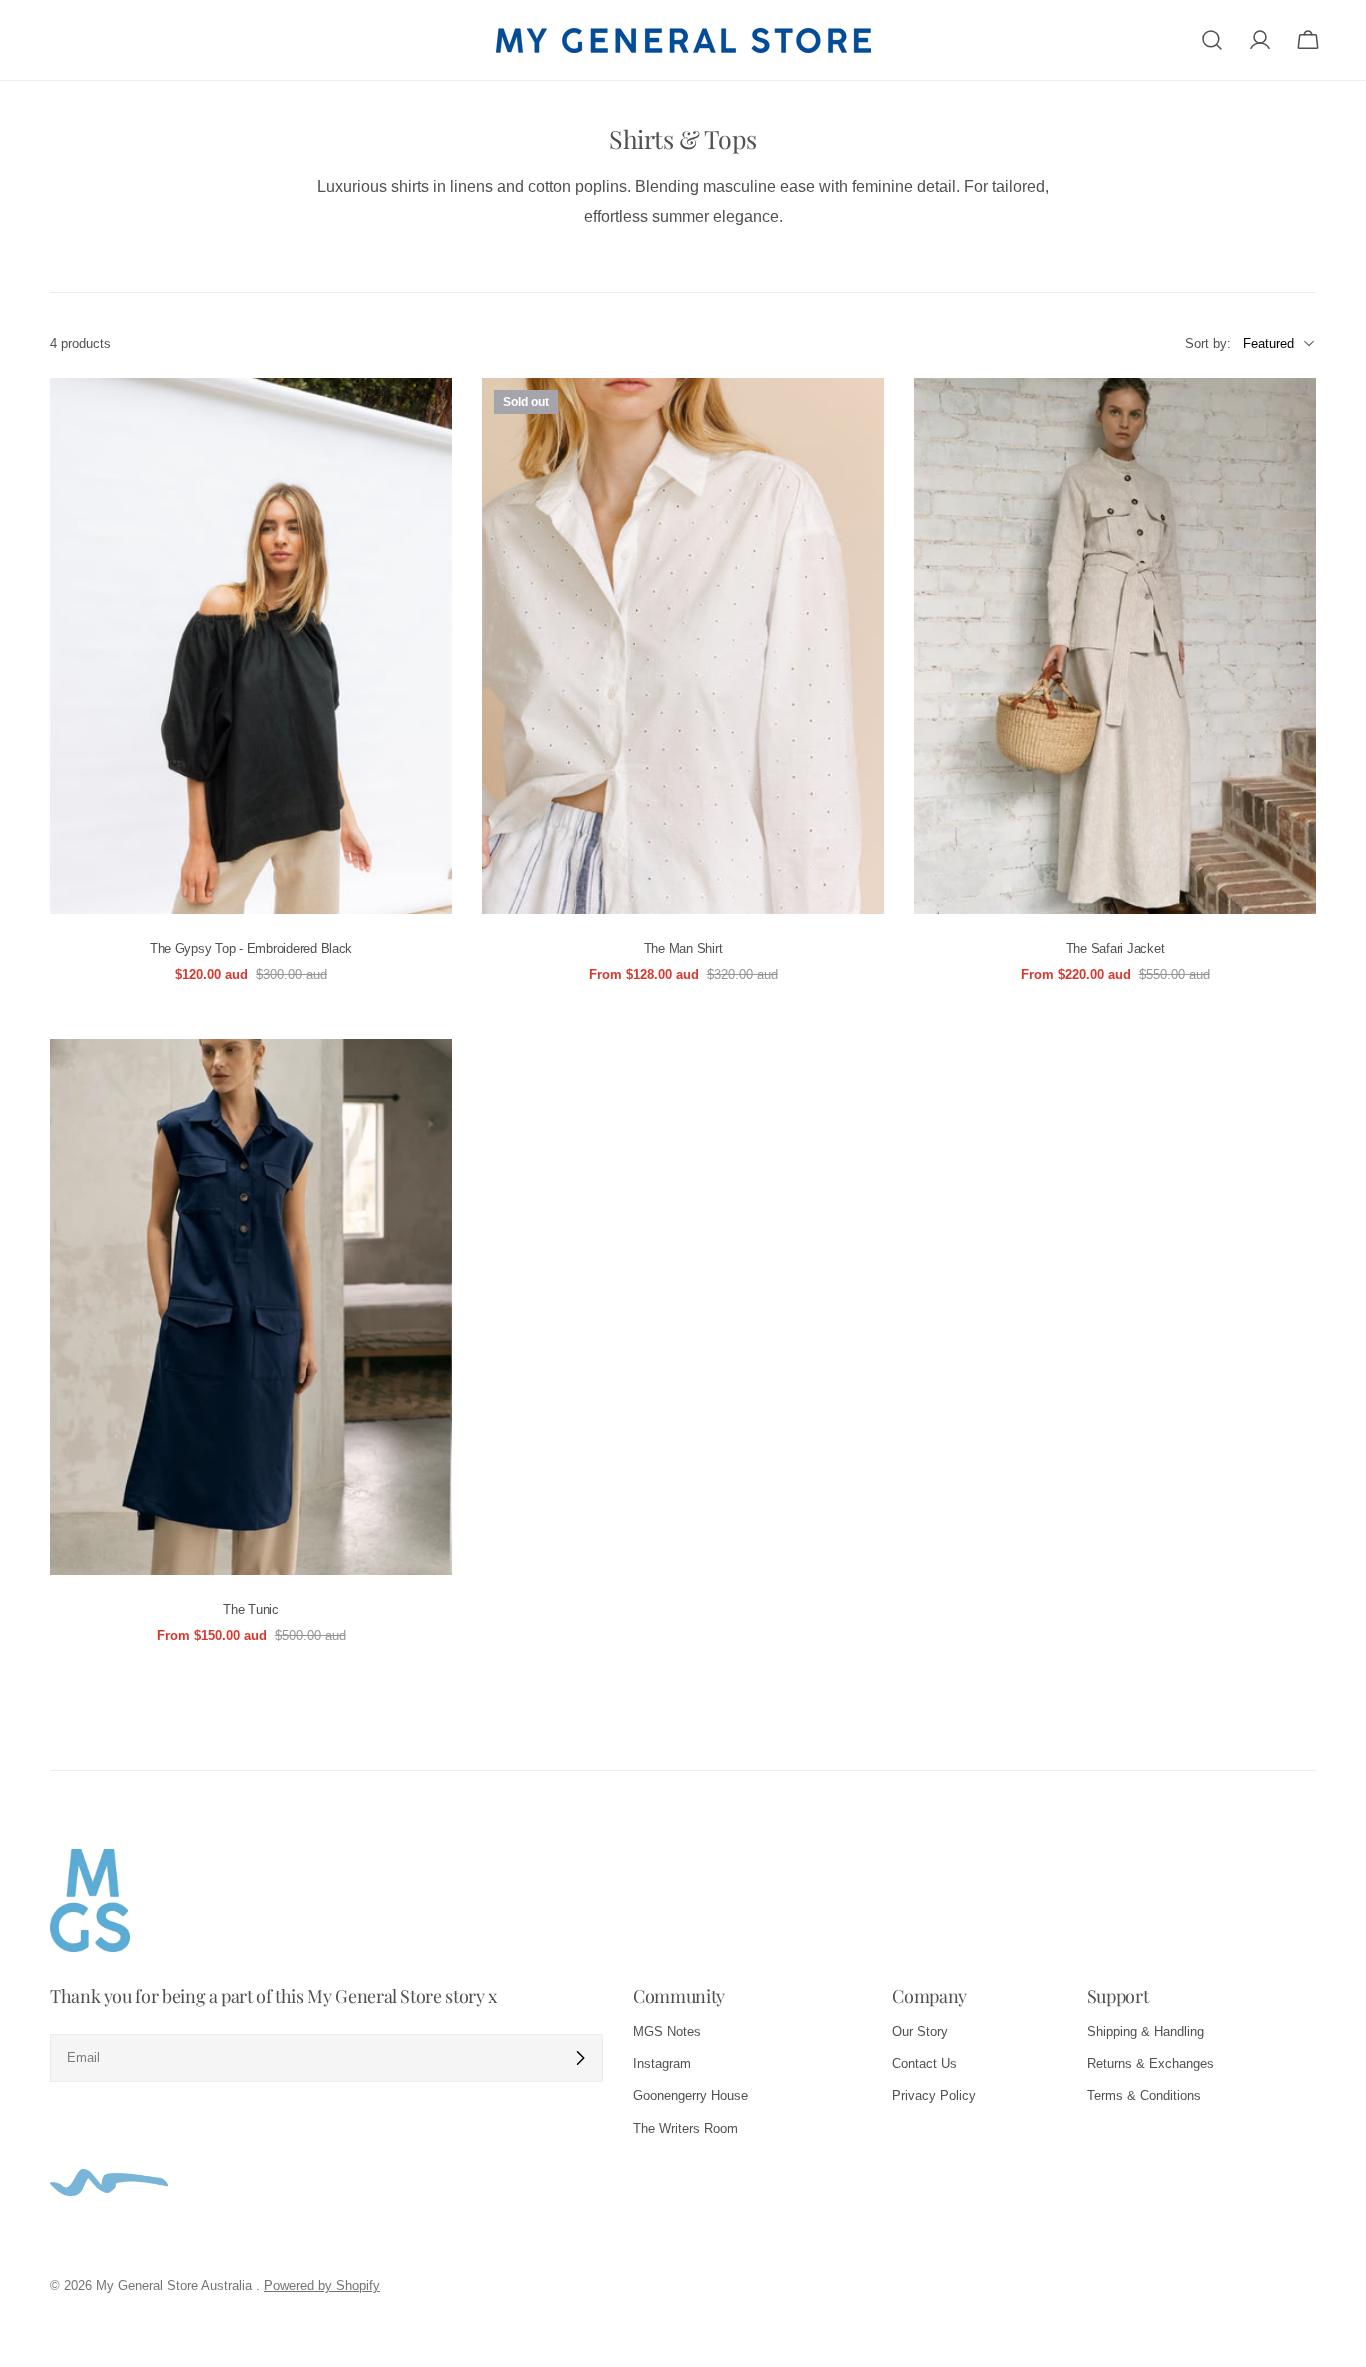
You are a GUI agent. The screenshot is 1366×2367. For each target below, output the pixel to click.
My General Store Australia (176, 2285)
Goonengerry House (690, 2095)
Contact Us (924, 2063)
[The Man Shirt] (683, 646)
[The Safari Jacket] (1115, 646)
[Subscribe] (580, 2058)
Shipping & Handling (1145, 2031)
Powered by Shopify (322, 2285)
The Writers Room (685, 2128)
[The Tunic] (251, 1307)
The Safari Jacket (1115, 948)
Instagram (662, 2063)
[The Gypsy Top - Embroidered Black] (251, 646)
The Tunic (251, 1609)
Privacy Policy (934, 2095)
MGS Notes (667, 2031)
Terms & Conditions (1144, 2095)
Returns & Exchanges (1150, 2063)
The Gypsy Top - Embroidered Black (251, 948)
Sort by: (1208, 342)
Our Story (920, 2031)
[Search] (1212, 40)
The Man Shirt (683, 948)
